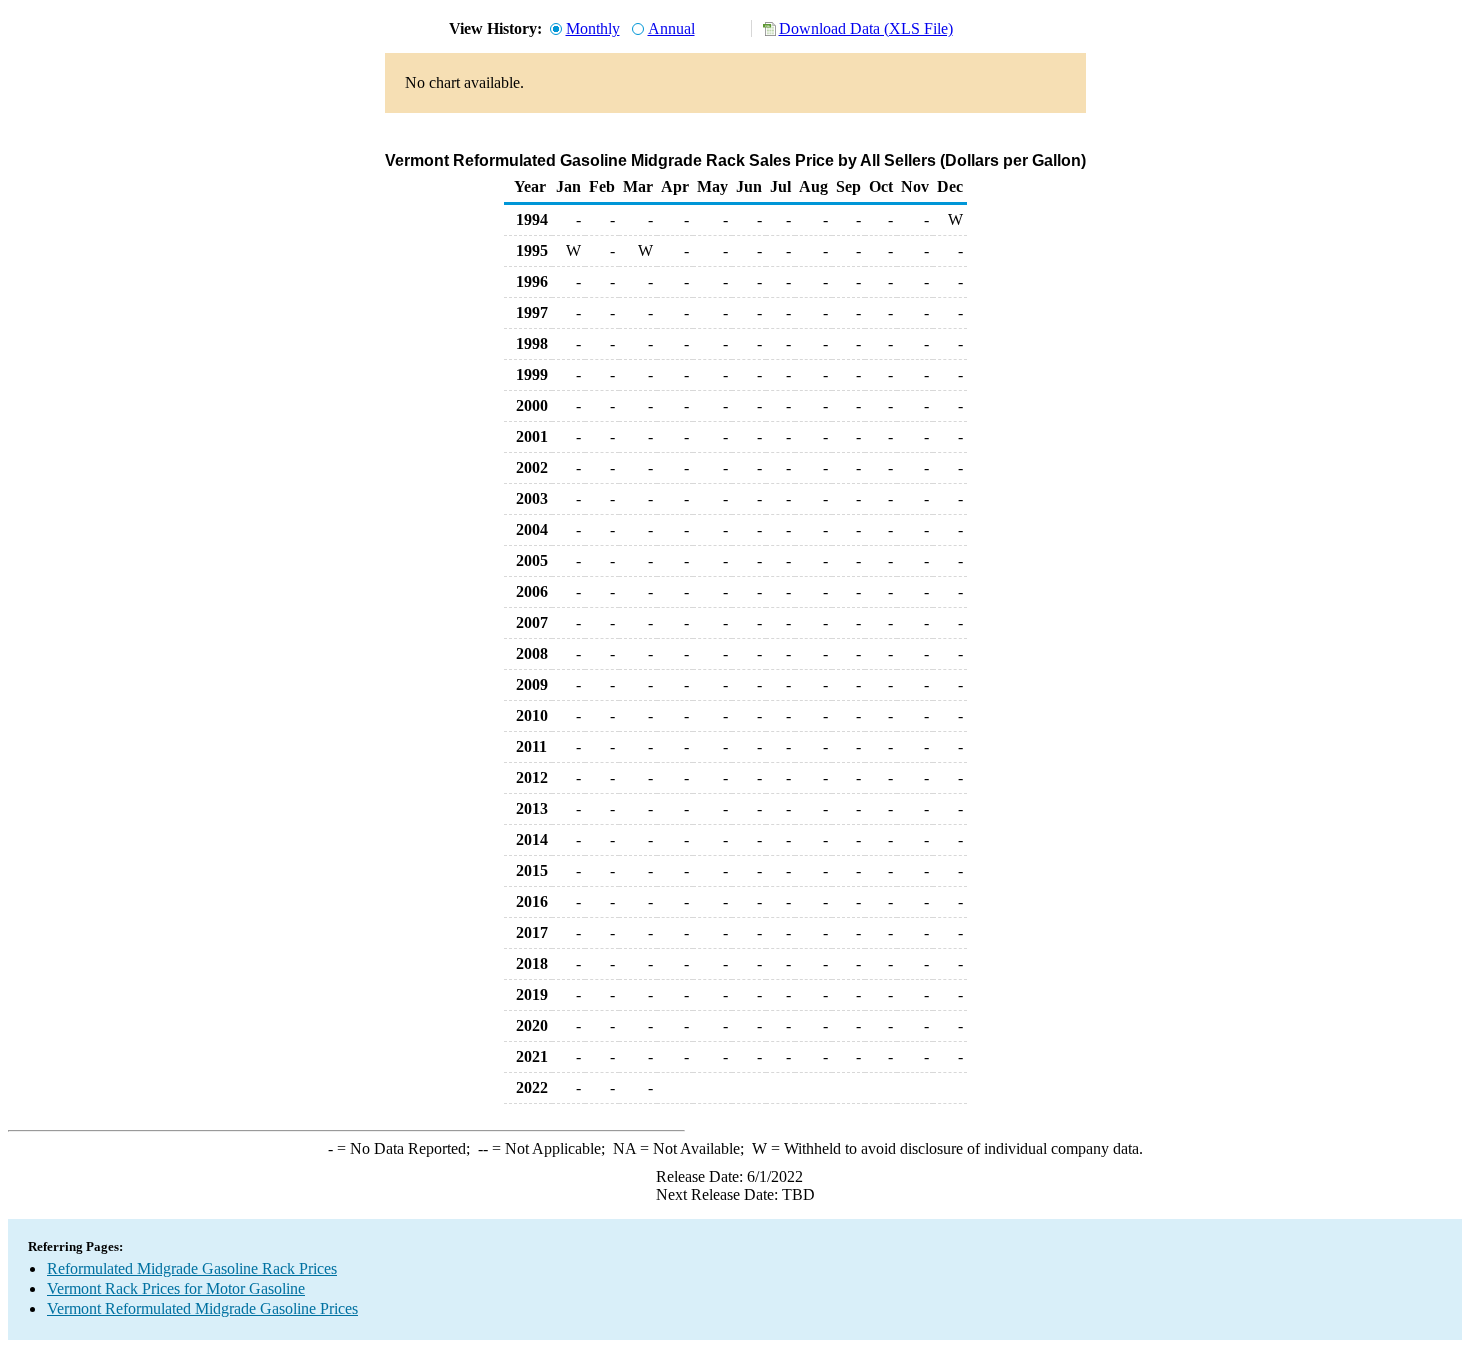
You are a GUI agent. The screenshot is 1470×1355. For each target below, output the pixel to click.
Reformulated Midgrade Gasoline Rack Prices (192, 1268)
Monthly (593, 28)
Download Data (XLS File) (866, 28)
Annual (671, 28)
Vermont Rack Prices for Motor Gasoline (176, 1288)
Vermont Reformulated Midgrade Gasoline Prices (202, 1308)
